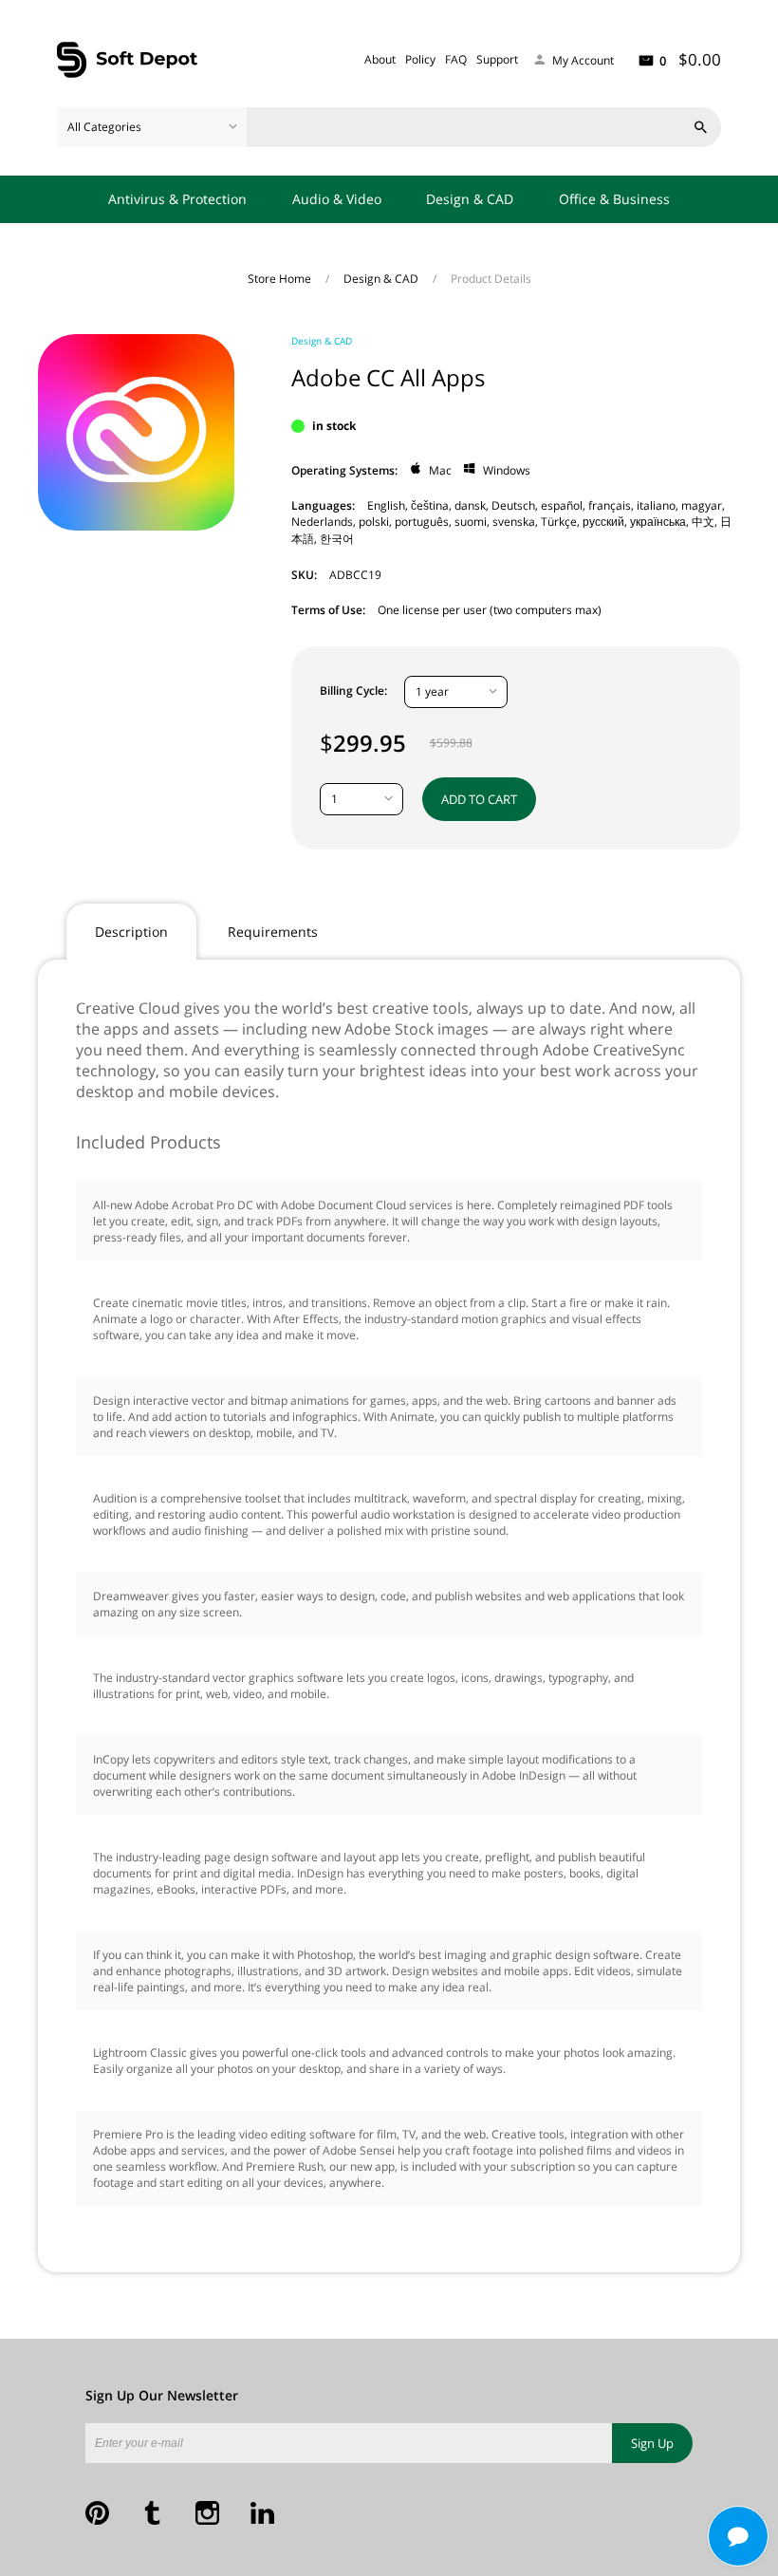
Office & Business (614, 199)
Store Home (281, 279)
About (380, 59)
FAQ (456, 59)
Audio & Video (337, 199)
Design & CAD (470, 199)
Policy (420, 59)
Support (497, 59)
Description (131, 932)
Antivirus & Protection (177, 199)
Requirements (273, 932)
